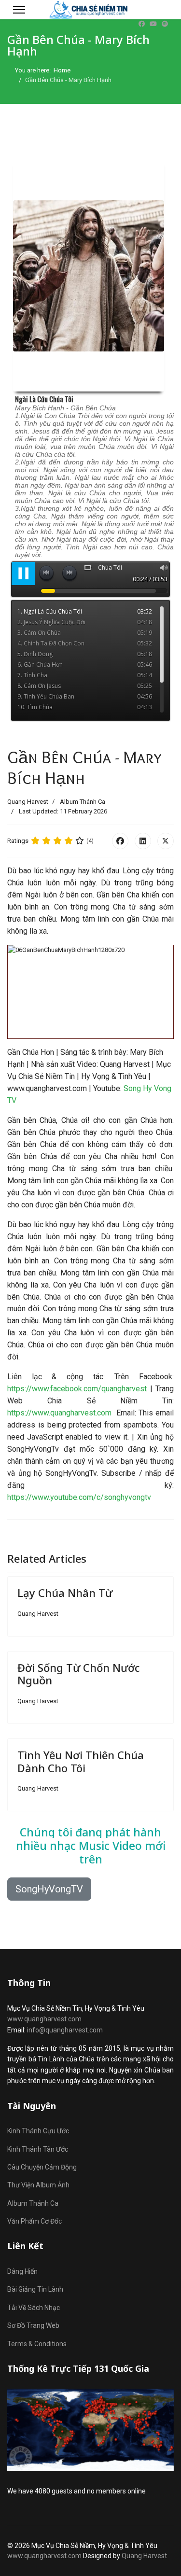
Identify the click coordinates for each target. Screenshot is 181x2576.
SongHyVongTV (49, 1889)
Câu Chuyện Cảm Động (42, 2167)
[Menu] (19, 10)
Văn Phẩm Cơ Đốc (35, 2221)
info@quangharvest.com (65, 2030)
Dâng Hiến (22, 2271)
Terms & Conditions (37, 2344)
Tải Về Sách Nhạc (34, 2308)
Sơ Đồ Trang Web (33, 2325)
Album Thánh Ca (83, 802)
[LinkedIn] (143, 841)
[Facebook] (142, 24)
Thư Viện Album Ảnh (38, 2185)
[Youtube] (153, 24)
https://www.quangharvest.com (59, 1413)
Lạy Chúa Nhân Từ (65, 1593)
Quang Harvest (144, 2556)
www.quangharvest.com (44, 2019)
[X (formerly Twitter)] (166, 841)
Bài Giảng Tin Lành (35, 2289)
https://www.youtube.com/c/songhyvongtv (79, 1497)
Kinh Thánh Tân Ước (38, 2149)
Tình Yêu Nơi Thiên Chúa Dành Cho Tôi (81, 1761)
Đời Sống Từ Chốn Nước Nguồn (78, 1674)
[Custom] (165, 24)
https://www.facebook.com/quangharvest (77, 1389)
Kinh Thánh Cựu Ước (38, 2131)
